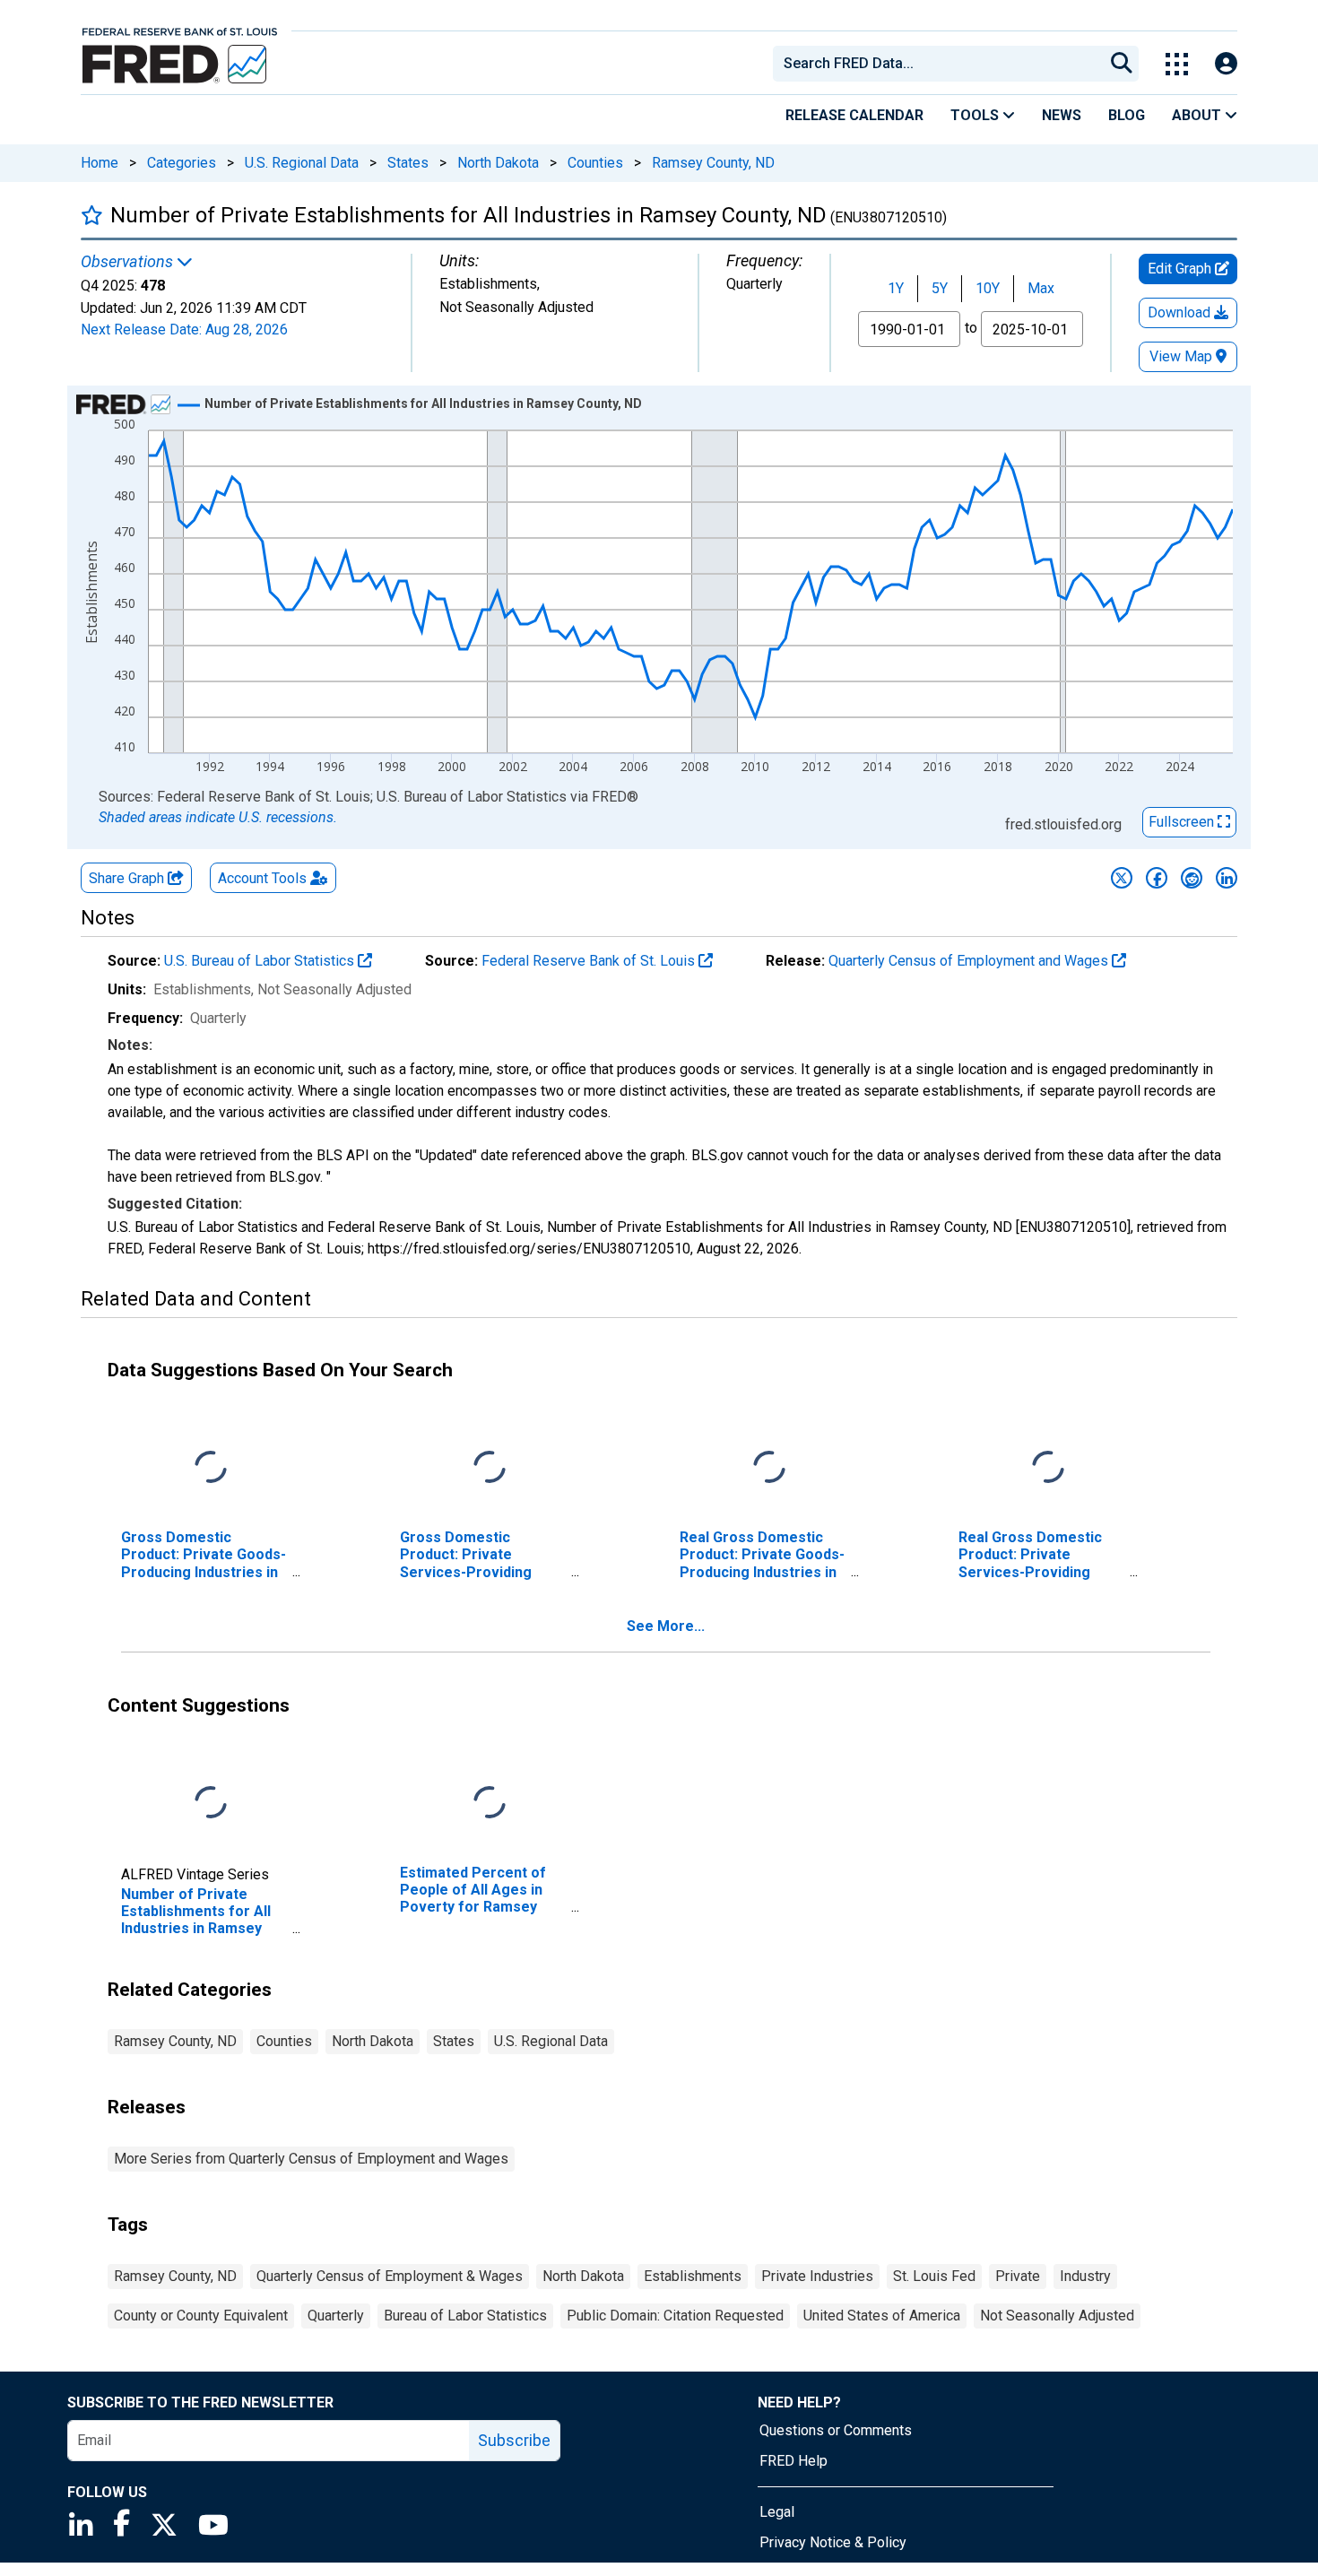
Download (1181, 312)
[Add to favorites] (92, 215)
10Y (988, 288)
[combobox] (937, 64)
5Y (940, 288)
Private (1018, 2276)
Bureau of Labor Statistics (465, 2316)
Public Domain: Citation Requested (675, 2316)
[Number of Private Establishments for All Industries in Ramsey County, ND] (211, 1804)
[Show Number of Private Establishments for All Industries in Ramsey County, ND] (423, 403)
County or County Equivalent (201, 2316)
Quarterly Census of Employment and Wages (970, 961)
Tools (976, 115)
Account (262, 878)
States (408, 163)
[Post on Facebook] (1157, 878)
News (1062, 115)
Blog (1127, 115)
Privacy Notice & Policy (833, 2542)
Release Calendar (854, 115)
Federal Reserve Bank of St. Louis (590, 961)
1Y (896, 288)
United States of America (882, 2316)
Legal (777, 2512)
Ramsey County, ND (713, 163)
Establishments (693, 2276)
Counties (595, 163)
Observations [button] (129, 262)
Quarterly (336, 2316)
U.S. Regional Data (302, 163)
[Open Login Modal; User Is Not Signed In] (1226, 64)
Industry (1085, 2276)
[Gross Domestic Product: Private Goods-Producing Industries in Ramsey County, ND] (211, 1468)
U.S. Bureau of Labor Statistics (261, 961)
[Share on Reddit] (1192, 878)
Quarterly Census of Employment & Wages (390, 2276)
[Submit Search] (1122, 64)
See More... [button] (666, 1626)
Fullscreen (1183, 822)
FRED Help (793, 2461)
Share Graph (128, 878)
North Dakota (498, 163)
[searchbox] (941, 64)
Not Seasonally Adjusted (1057, 2316)
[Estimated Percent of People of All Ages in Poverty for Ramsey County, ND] (490, 1804)
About (1198, 115)
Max (1041, 288)
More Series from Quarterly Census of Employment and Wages (311, 2159)
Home (100, 163)
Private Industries (817, 2276)
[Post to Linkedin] (1227, 878)
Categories (182, 163)
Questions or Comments (836, 2430)
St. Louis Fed (934, 2276)
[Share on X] (1122, 878)
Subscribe (514, 2440)
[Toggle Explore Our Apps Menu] (1177, 64)
